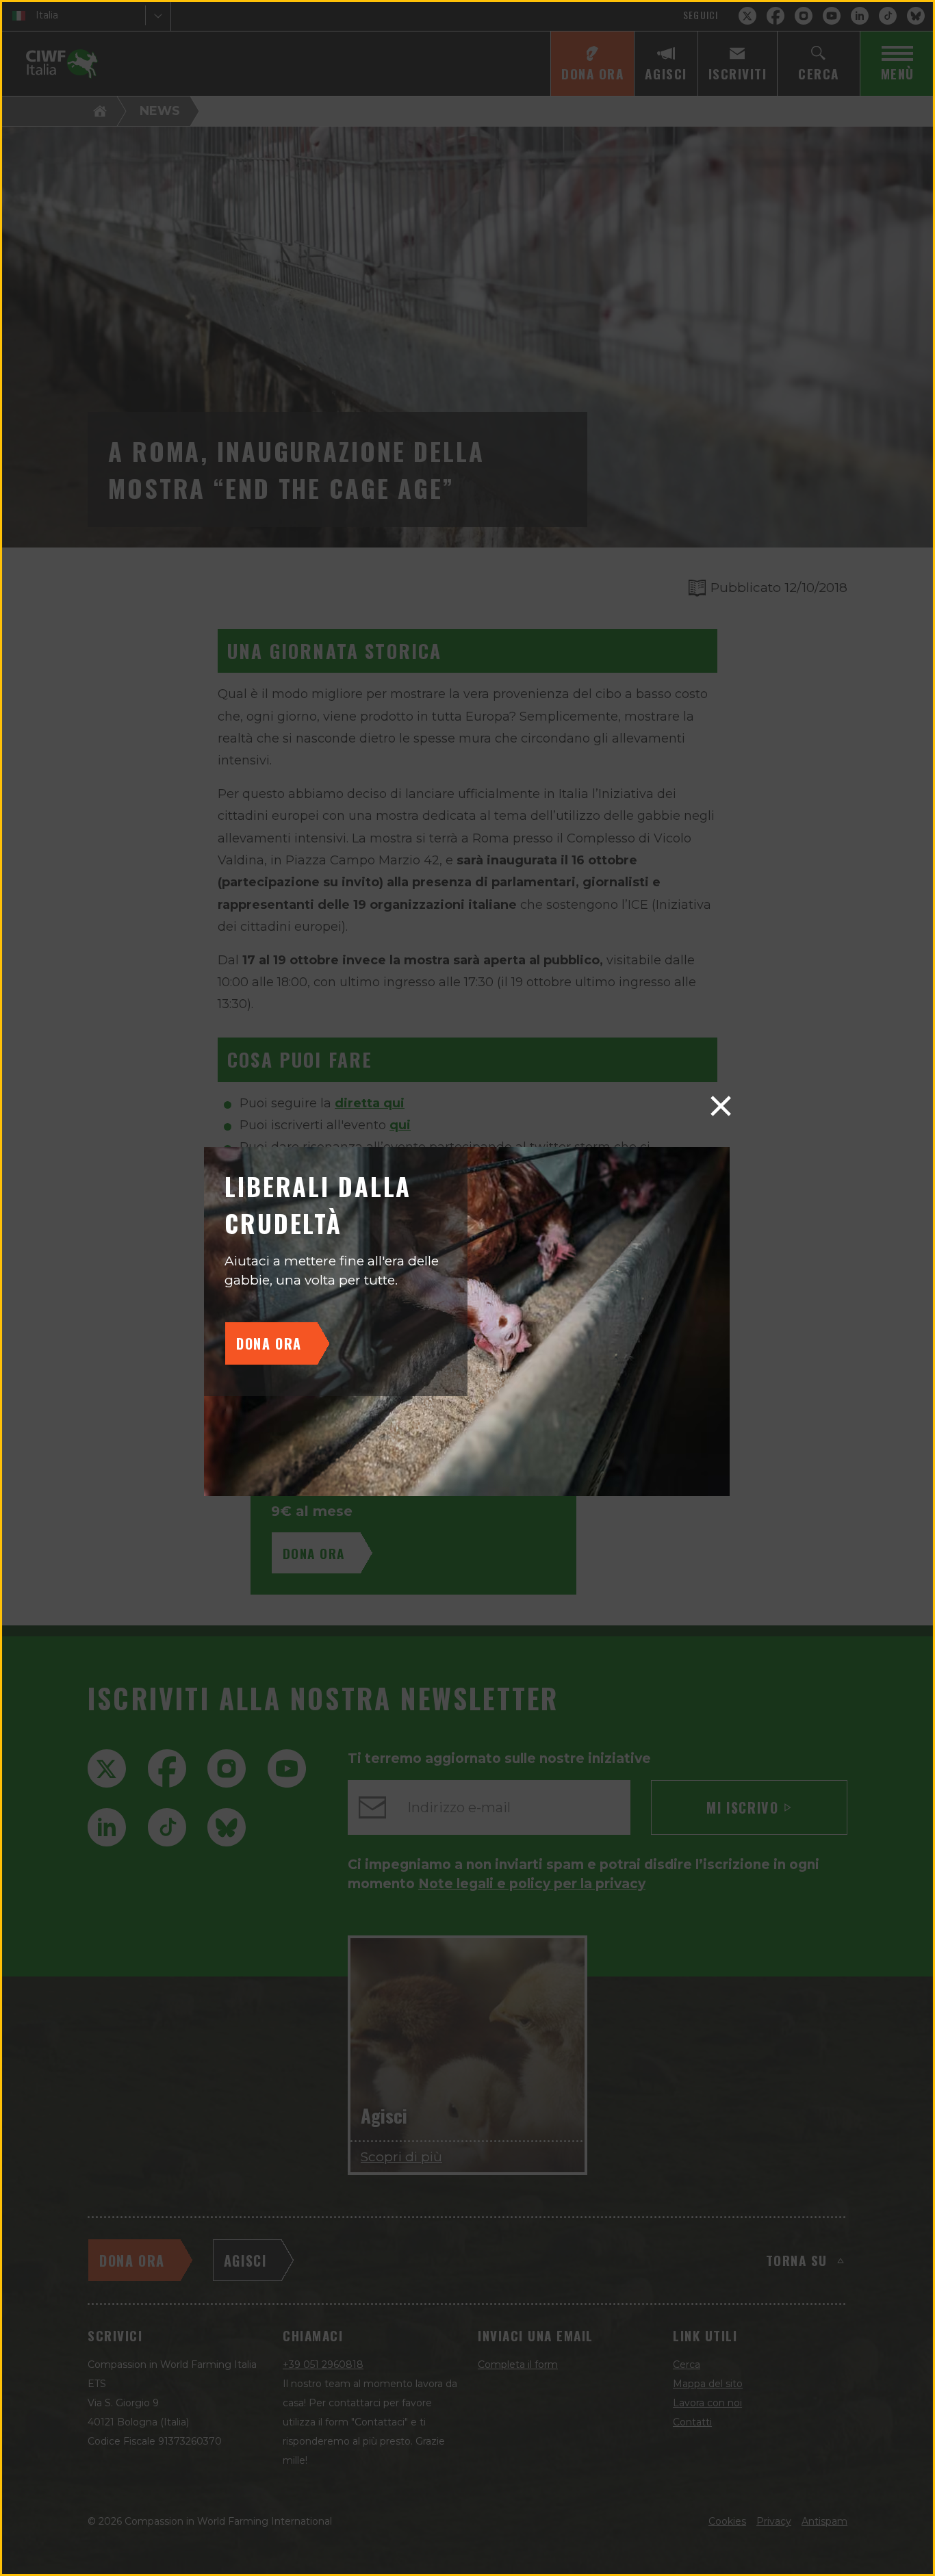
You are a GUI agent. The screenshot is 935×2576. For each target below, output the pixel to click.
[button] (721, 1106)
